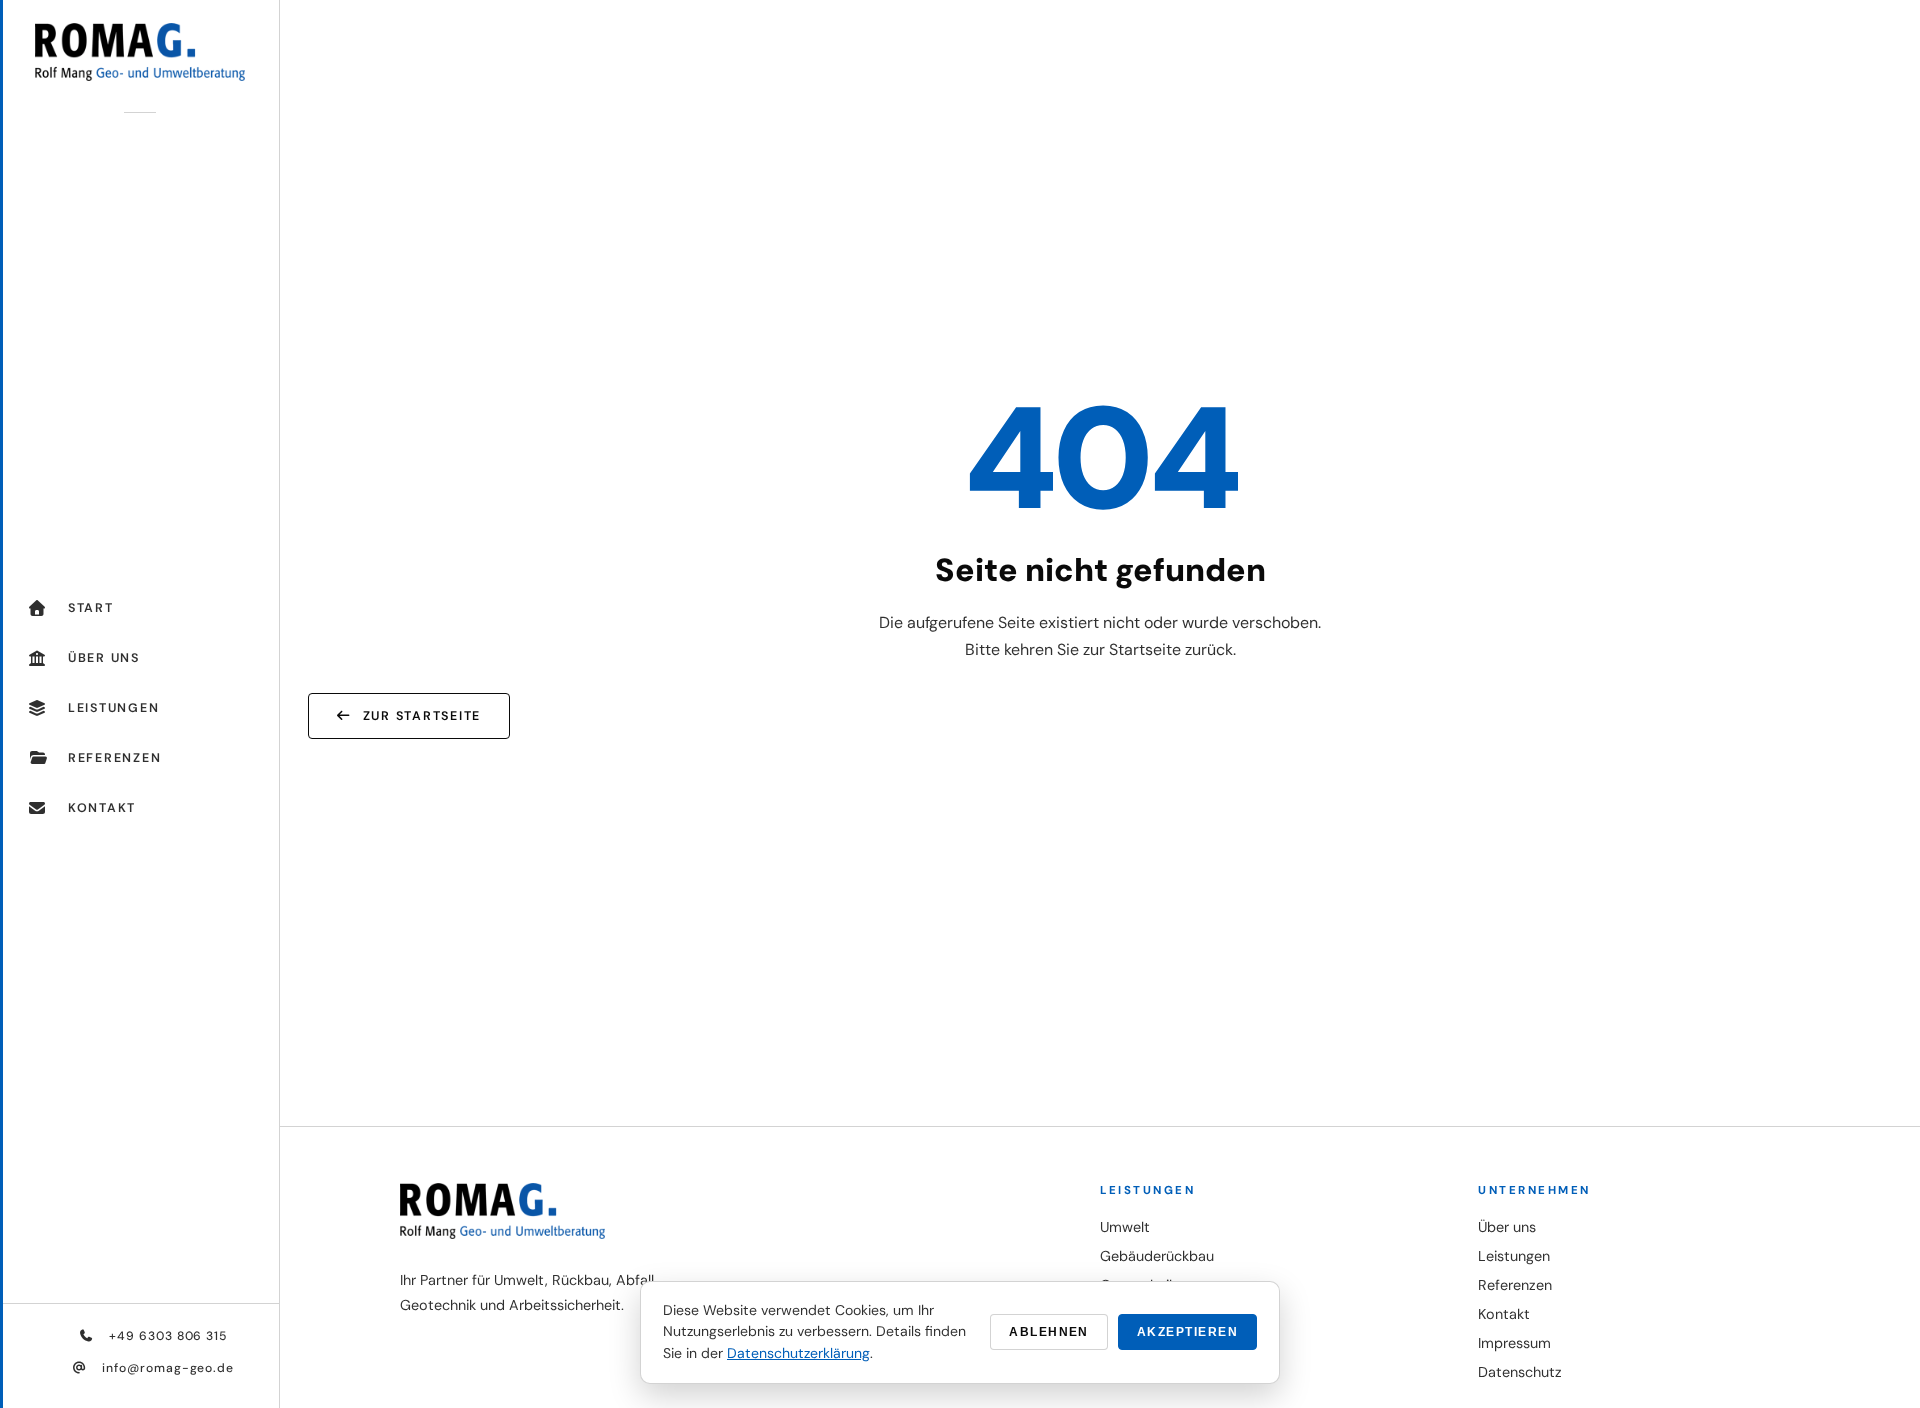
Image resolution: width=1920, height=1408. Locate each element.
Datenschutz (1520, 1372)
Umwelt (1125, 1227)
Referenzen (1515, 1285)
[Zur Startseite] (139, 51)
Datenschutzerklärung (798, 1353)
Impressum (1514, 1343)
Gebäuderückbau (1157, 1256)
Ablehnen (1049, 1332)
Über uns (1507, 1227)
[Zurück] (1872, 1308)
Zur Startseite (422, 716)
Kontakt (1504, 1314)
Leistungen (1514, 1256)
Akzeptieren (1187, 1332)
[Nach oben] (1872, 1368)
